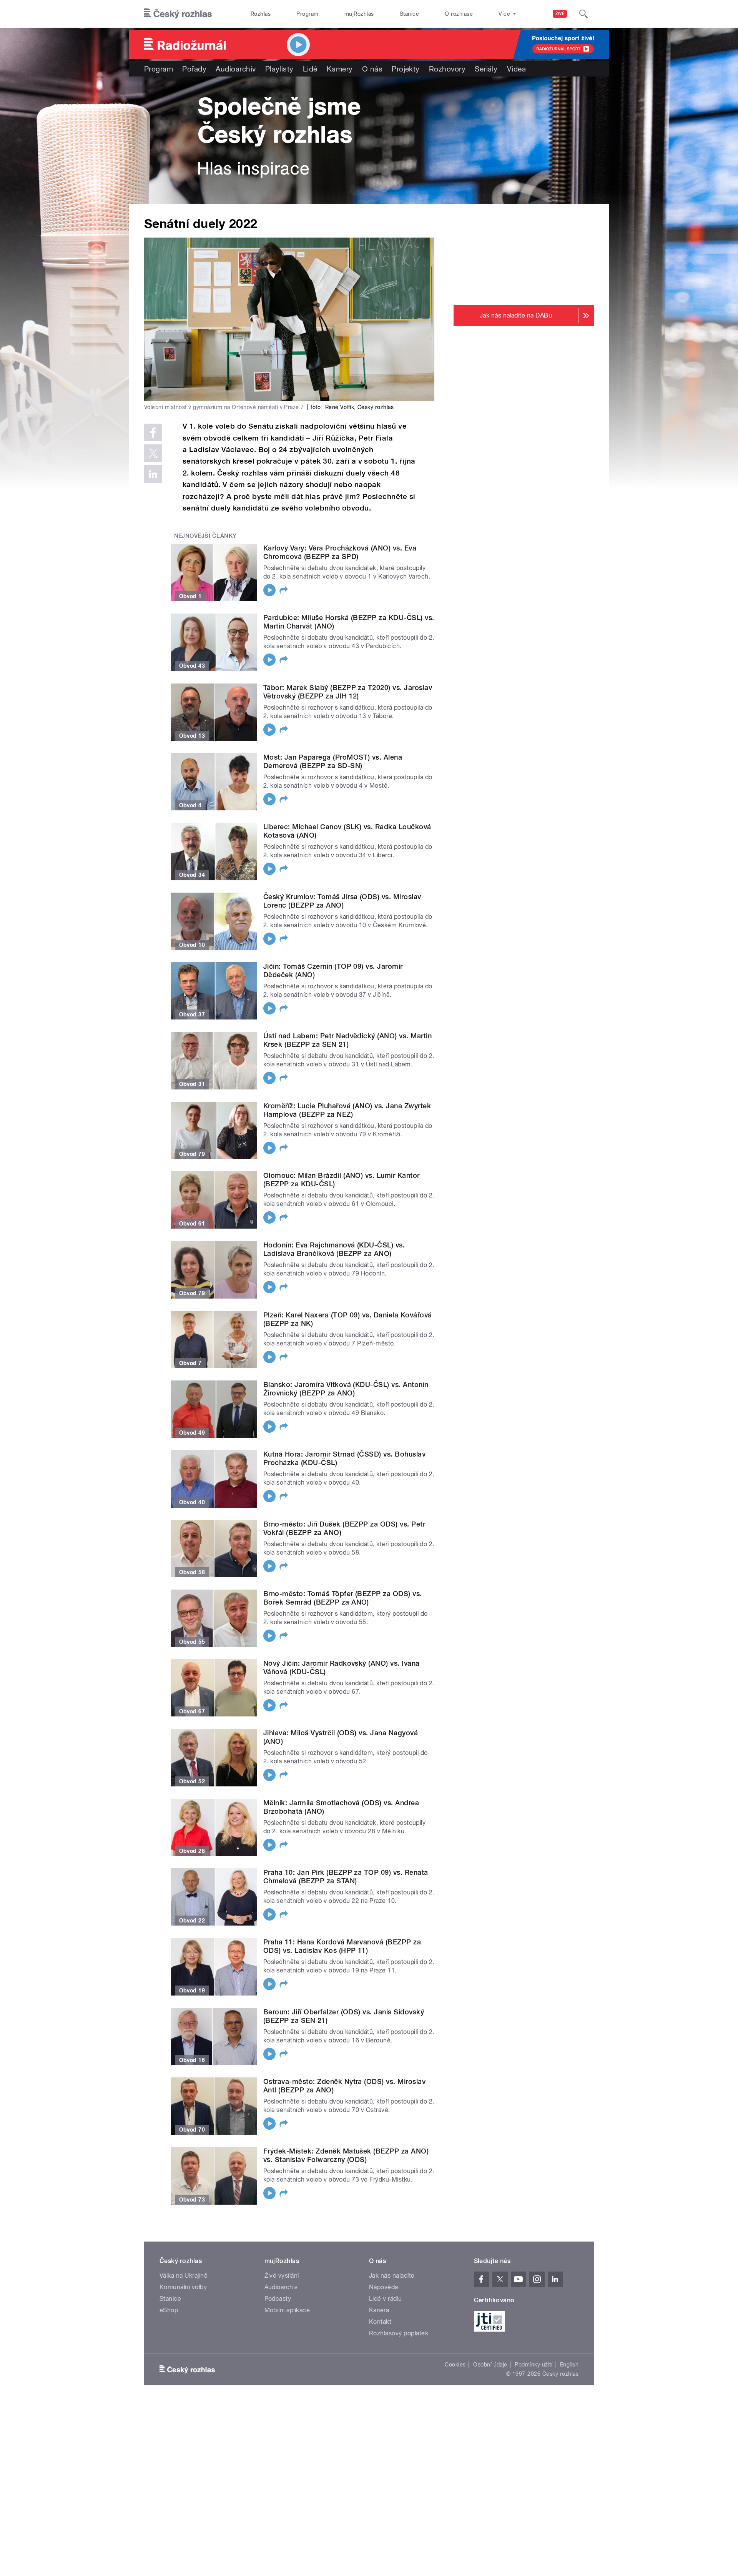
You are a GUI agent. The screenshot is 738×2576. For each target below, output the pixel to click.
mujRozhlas (359, 14)
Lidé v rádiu (386, 2299)
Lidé (310, 69)
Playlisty (279, 69)
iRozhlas (260, 14)
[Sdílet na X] (153, 453)
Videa (516, 69)
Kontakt (380, 2322)
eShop (169, 2310)
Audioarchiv (236, 69)
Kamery (340, 69)
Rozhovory (447, 69)
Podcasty (278, 2299)
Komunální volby (183, 2287)
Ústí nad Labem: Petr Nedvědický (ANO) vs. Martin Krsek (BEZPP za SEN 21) (347, 1040)
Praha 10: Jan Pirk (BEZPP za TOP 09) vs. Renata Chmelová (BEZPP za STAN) (346, 1877)
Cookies (455, 2365)
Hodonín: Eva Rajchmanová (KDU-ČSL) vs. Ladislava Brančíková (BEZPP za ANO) (334, 1249)
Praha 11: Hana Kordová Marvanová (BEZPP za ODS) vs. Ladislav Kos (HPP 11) (342, 1946)
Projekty (406, 69)
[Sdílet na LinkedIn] (153, 474)
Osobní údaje (490, 2365)
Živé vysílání (282, 2276)
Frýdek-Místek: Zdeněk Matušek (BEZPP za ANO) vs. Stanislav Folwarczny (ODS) (346, 2155)
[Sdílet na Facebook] (153, 432)
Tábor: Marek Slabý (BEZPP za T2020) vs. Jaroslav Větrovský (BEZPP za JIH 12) (348, 692)
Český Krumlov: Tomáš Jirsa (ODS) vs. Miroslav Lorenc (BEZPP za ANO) (342, 901)
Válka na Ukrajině (184, 2276)
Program (307, 14)
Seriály (486, 69)
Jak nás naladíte (392, 2276)
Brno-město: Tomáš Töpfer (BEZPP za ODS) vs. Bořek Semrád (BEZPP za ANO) (343, 1598)
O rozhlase (459, 14)
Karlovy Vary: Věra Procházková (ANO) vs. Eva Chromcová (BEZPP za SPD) (340, 552)
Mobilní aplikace (287, 2310)
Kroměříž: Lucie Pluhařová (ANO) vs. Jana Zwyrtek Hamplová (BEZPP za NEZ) (347, 1110)
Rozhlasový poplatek (399, 2333)
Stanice (409, 14)
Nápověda (384, 2287)
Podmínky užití (534, 2365)
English (569, 2365)
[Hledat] (583, 14)
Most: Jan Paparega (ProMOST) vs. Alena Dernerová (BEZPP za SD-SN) (333, 761)
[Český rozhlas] (178, 14)
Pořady (194, 69)
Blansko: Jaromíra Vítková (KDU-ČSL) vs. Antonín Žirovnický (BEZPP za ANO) (346, 1389)
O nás (372, 69)
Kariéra (379, 2310)
